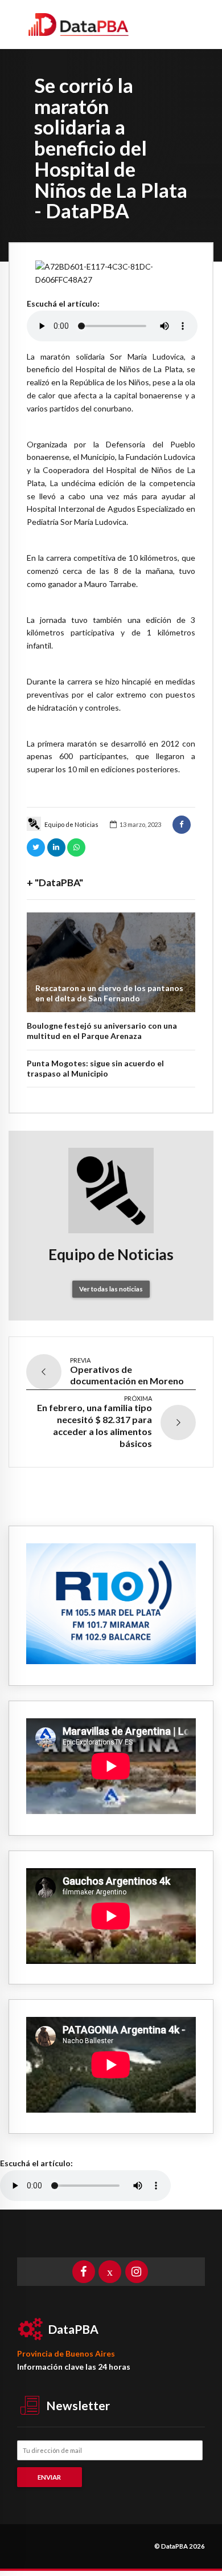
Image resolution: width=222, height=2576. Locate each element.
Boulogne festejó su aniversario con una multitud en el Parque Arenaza (102, 1031)
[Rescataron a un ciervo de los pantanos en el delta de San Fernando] (111, 962)
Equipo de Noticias (71, 824)
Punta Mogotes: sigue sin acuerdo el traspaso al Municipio (95, 1068)
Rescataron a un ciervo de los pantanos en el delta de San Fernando (109, 993)
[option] (111, 274)
